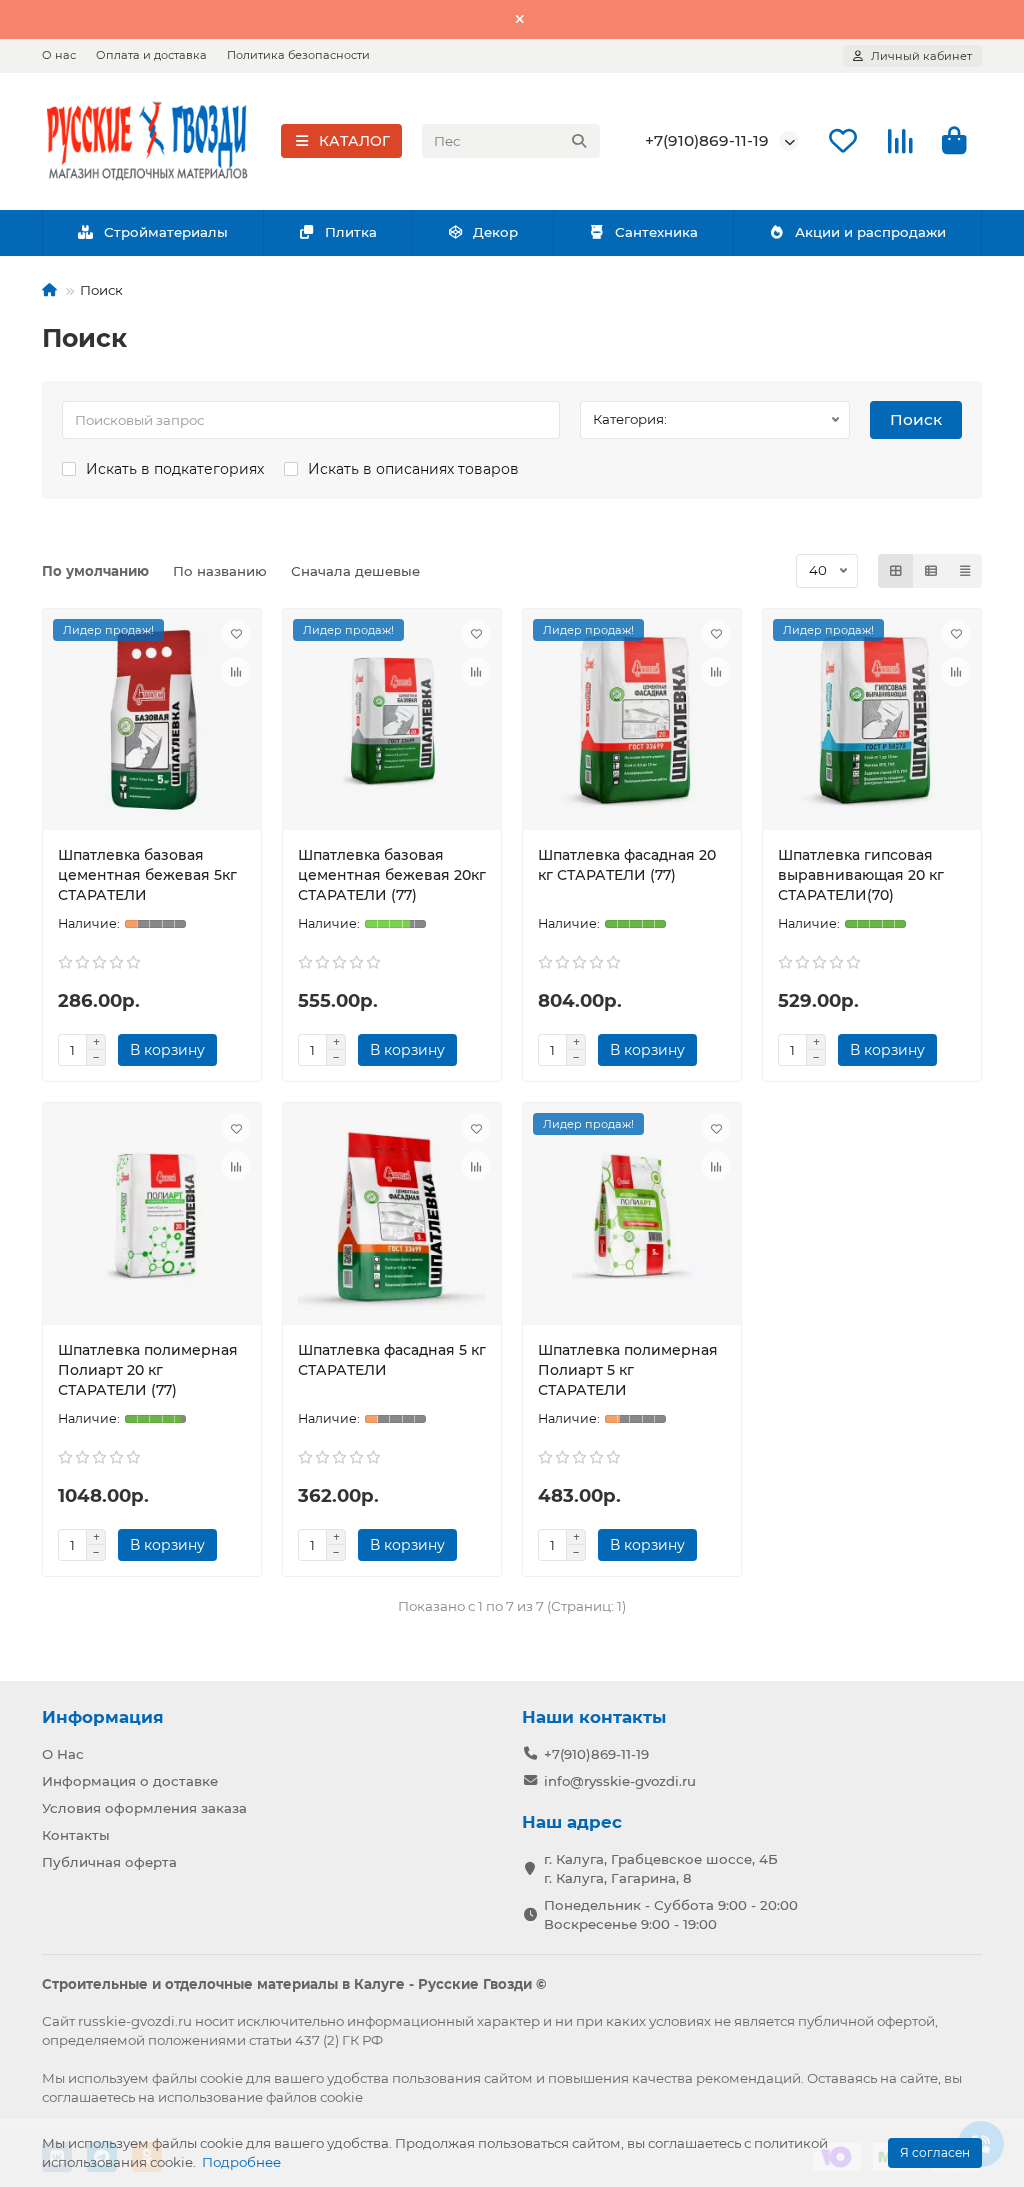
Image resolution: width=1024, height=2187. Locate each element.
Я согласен (935, 2152)
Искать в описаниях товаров (413, 469)
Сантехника (656, 232)
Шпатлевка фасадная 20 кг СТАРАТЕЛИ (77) (627, 865)
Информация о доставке (130, 1781)
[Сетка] (896, 571)
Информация (103, 1717)
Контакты (76, 1835)
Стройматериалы (166, 232)
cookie (221, 2078)
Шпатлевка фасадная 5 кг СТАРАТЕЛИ (392, 1360)
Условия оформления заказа (144, 1808)
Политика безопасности (298, 55)
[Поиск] (579, 141)
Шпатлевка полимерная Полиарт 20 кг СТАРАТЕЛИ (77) (148, 1370)
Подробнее (241, 2162)
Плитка (351, 232)
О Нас (63, 1754)
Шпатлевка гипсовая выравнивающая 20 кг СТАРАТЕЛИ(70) (861, 875)
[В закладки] (236, 634)
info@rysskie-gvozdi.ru (620, 1781)
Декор (495, 232)
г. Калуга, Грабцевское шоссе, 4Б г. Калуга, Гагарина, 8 (661, 1868)
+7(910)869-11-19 (707, 140)
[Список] (931, 571)
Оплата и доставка (151, 55)
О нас (59, 55)
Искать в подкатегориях (175, 469)
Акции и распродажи (870, 232)
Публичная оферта (109, 1862)
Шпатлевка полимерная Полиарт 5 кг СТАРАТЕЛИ (628, 1370)
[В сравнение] (236, 672)
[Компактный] (965, 571)
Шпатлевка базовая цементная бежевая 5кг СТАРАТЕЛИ (147, 875)
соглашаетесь (88, 2097)
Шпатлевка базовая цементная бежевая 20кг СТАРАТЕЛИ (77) (392, 875)
